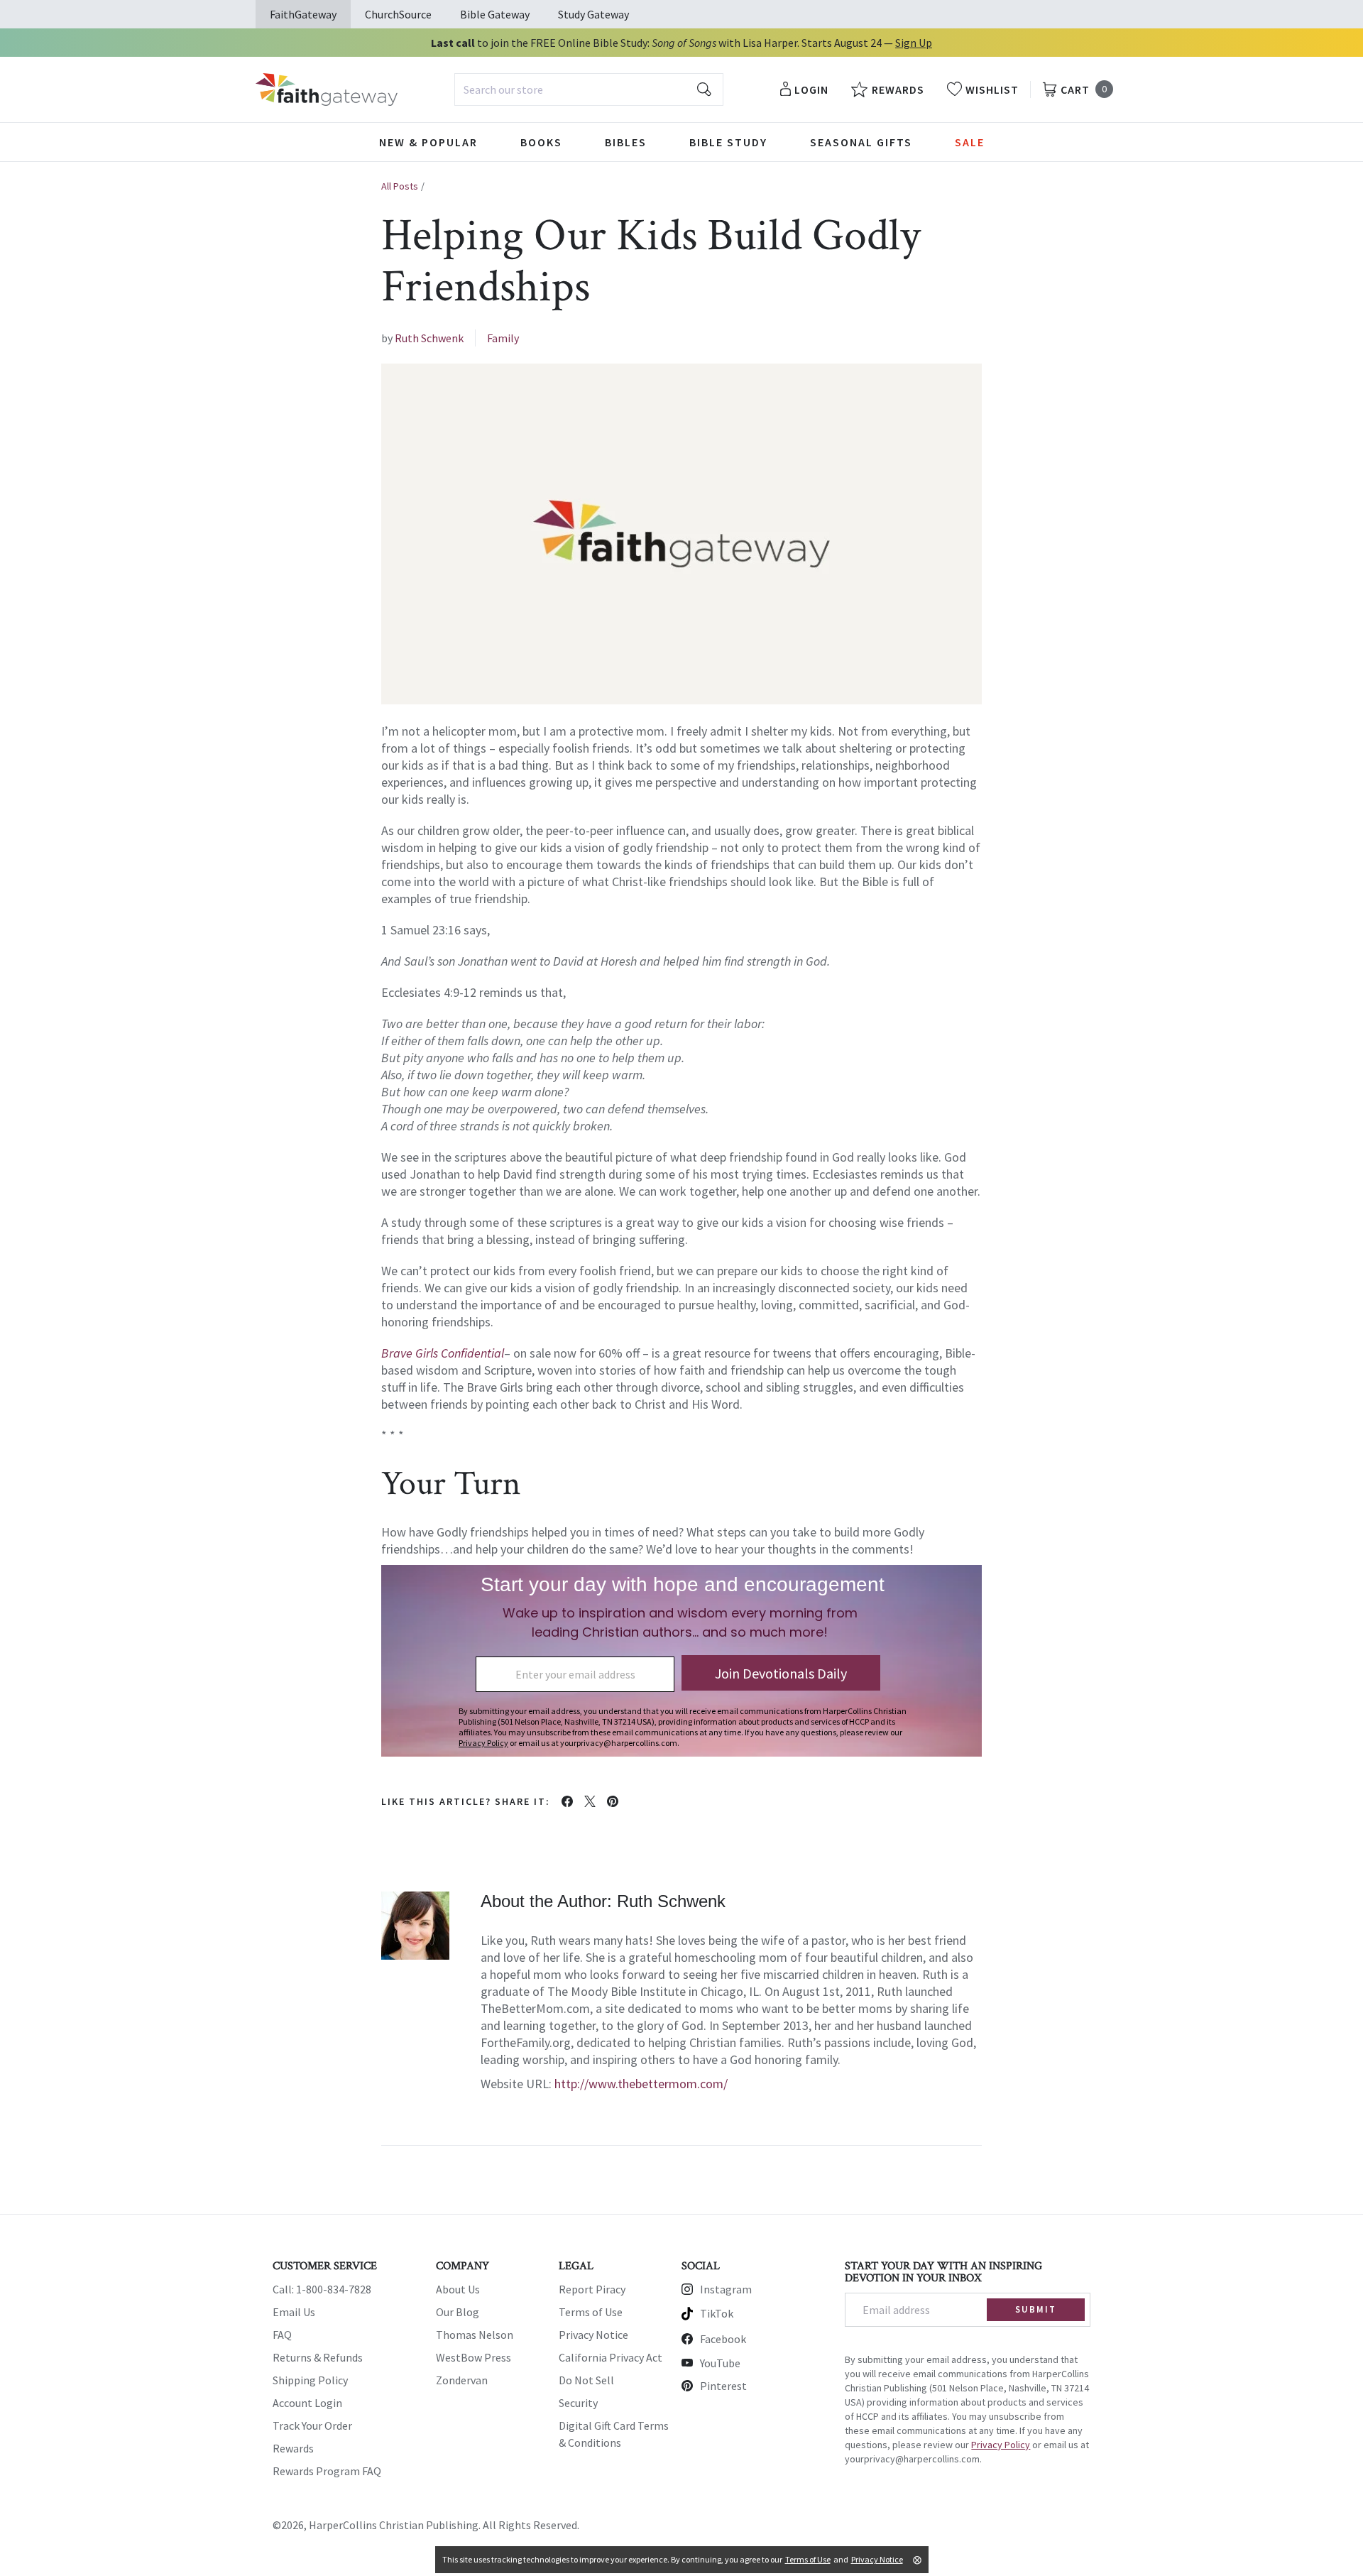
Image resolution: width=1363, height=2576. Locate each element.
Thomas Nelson (475, 2335)
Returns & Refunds (318, 2357)
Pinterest (723, 2386)
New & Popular (428, 142)
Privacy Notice (593, 2335)
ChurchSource (398, 14)
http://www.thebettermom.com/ (641, 2084)
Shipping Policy (310, 2380)
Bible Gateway (495, 14)
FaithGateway (303, 14)
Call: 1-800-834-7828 (322, 2289)
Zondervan (462, 2380)
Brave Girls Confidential (443, 1353)
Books (541, 142)
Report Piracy (592, 2289)
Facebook (723, 2339)
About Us (458, 2289)
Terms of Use (591, 2312)
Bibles (626, 142)
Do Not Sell (586, 2380)
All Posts (400, 186)
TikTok (717, 2313)
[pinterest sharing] (613, 1801)
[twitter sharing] (590, 1801)
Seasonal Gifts (861, 142)
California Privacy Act (611, 2357)
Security (578, 2403)
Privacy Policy (1001, 2445)
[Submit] (704, 89)
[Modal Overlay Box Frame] (681, 1661)
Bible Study (728, 142)
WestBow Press (474, 2357)
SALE (970, 142)
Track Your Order (312, 2425)
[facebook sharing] (567, 1801)
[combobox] (589, 89)
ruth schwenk (429, 338)
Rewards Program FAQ (327, 2471)
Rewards (293, 2448)
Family (503, 338)
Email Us (294, 2312)
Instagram (726, 2289)
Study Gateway (593, 14)
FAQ (282, 2335)
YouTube (720, 2363)
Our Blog (458, 2312)
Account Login (307, 2403)
